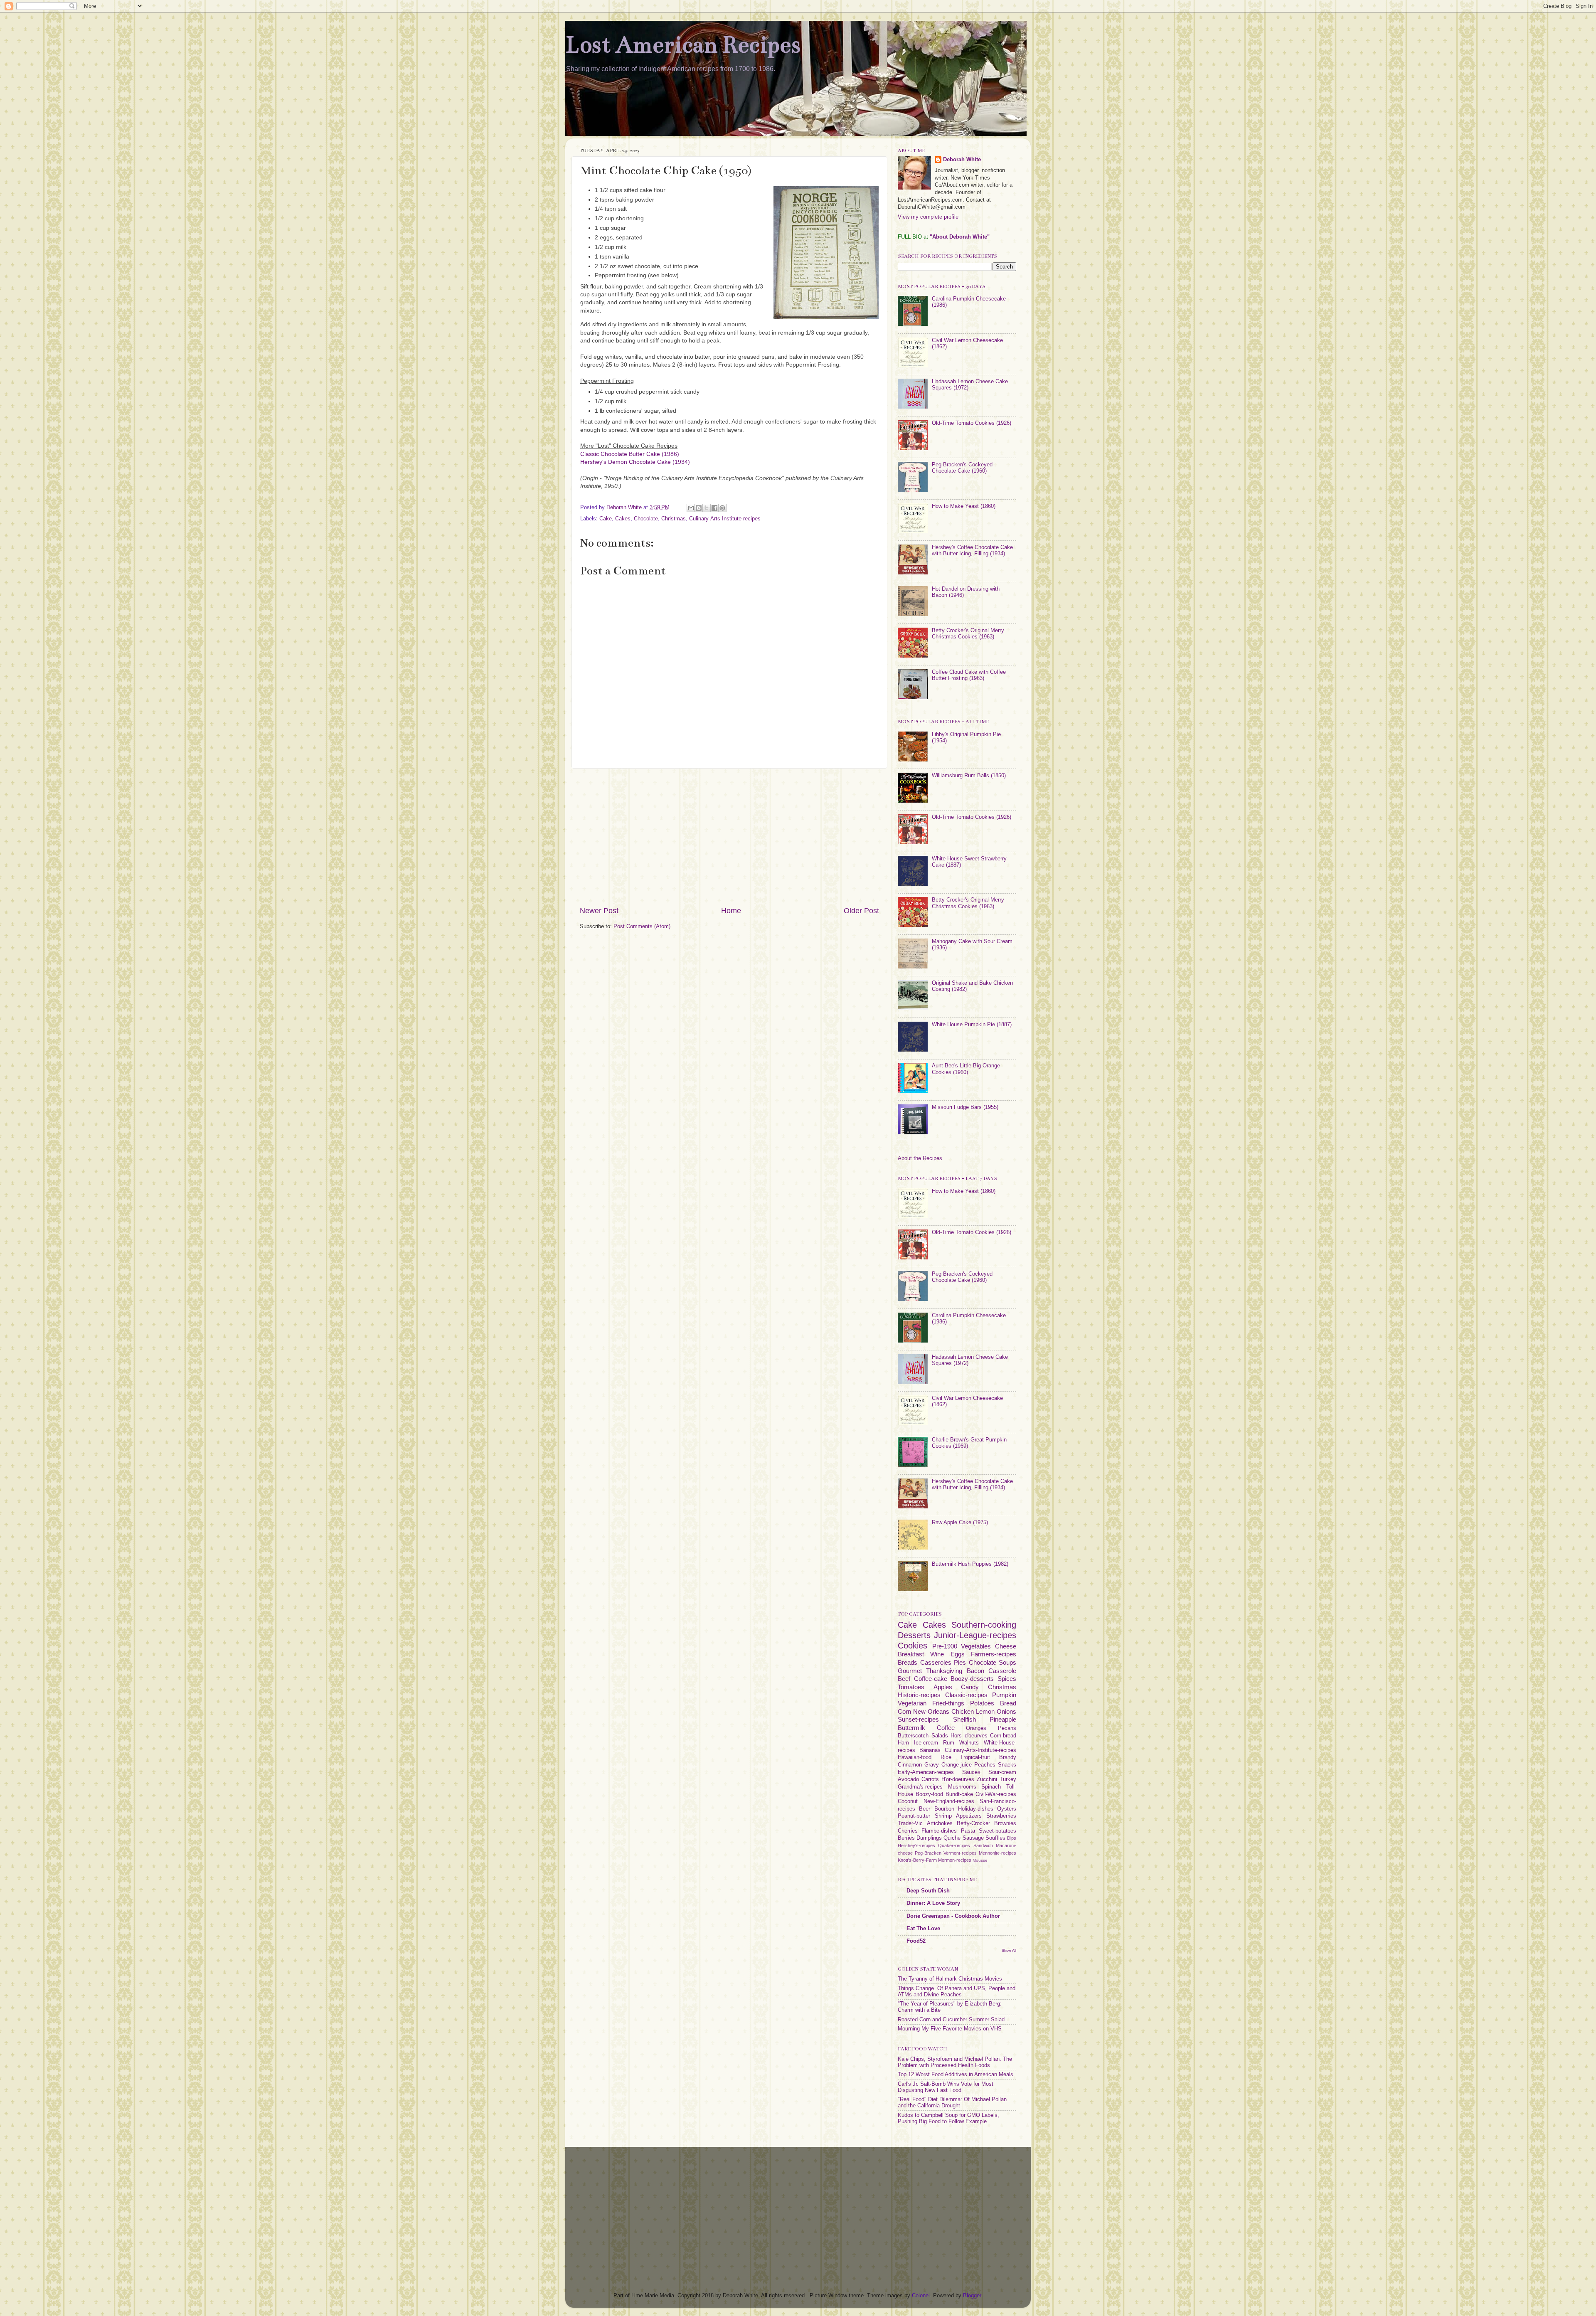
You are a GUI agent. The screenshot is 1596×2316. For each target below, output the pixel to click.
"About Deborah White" (960, 237)
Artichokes (940, 1823)
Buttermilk (911, 1728)
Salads (940, 1736)
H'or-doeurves (958, 1779)
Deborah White (962, 160)
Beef (904, 1679)
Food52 (916, 1941)
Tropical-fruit (975, 1757)
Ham (903, 1743)
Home (731, 911)
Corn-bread (1003, 1736)
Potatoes (982, 1703)
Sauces (971, 1772)
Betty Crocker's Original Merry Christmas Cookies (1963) (968, 634)
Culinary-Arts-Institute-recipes (725, 519)
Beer (925, 1809)
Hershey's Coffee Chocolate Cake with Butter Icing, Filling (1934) (972, 551)
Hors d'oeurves (969, 1736)
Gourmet (910, 1671)
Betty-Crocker (973, 1823)
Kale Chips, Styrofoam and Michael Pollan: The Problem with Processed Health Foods (955, 2062)
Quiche (952, 1838)
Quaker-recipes (954, 1845)
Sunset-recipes (918, 1719)
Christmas (674, 519)
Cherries (908, 1831)
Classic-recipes (966, 1695)
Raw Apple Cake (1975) (960, 1523)
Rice (946, 1757)
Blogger (972, 2296)
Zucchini (987, 1779)
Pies (960, 1662)
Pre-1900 (945, 1646)
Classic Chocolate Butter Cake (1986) (630, 454)
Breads (908, 1662)
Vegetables (976, 1646)
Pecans (1007, 1728)
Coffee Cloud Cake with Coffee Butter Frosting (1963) (969, 675)
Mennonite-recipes (997, 1853)
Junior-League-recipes (975, 1635)
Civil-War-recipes (996, 1794)
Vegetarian (912, 1703)
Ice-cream (926, 1743)
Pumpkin (1004, 1695)
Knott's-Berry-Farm (917, 1860)
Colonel (921, 2296)
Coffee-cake (931, 1679)
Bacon (975, 1671)
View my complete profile (928, 217)
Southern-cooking (984, 1625)
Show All (1009, 1950)
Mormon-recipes (955, 1860)
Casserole (1002, 1671)
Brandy (1008, 1757)
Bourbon (944, 1809)
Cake (606, 519)
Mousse (980, 1860)
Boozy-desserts (972, 1679)
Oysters (1007, 1809)
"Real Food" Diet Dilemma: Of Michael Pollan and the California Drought (952, 2103)
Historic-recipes (919, 1695)
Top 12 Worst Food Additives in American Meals (956, 2075)
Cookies (913, 1646)
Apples (943, 1687)
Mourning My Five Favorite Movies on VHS (950, 2029)
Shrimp (943, 1816)
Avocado (908, 1779)
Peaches (985, 1765)
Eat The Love (923, 1929)
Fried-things (948, 1703)
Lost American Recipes (683, 45)
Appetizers (969, 1816)
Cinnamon (910, 1765)
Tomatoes (911, 1687)
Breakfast (911, 1654)
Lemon (985, 1711)
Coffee (946, 1728)
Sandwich (983, 1845)
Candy (970, 1687)
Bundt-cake (959, 1794)
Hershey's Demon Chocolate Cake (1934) (635, 462)
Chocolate (646, 519)
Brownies (1005, 1823)
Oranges (976, 1728)
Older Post (861, 911)
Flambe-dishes (939, 1831)
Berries (906, 1838)
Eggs (958, 1654)
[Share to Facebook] (714, 508)
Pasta (968, 1831)
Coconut (908, 1801)
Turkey (1008, 1779)
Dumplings (929, 1838)
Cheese (1006, 1646)
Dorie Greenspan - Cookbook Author (953, 1916)
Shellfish (964, 1719)
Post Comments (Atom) (642, 926)
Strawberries (1001, 1816)
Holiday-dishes (976, 1809)
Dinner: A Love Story (933, 1903)
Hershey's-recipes (916, 1845)
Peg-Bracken (928, 1853)
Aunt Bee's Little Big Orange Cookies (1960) (966, 1069)
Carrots (930, 1779)
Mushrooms (962, 1787)
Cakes (623, 519)
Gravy (932, 1765)
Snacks (1007, 1765)
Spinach (991, 1787)
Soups (1007, 1662)
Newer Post (599, 911)
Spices (1007, 1679)
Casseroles (936, 1662)
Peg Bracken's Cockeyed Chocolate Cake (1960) (962, 468)
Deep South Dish (928, 1891)
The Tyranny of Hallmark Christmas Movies (950, 1979)
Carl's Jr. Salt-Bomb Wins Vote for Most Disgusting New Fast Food (946, 2087)
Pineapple (1003, 1719)
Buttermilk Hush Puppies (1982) (970, 1564)
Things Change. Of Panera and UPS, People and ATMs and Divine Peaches (957, 1992)
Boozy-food (929, 1794)
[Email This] (691, 508)
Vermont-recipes (960, 1853)
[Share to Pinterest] (722, 508)
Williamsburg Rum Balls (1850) (969, 776)
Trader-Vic (910, 1823)
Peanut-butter (914, 1816)
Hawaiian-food (915, 1757)
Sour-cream (1002, 1772)
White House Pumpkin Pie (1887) (972, 1025)
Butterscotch (913, 1736)
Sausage (973, 1838)
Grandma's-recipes (920, 1787)
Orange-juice (957, 1765)
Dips (1012, 1838)
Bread (1008, 1703)
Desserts (914, 1635)
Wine (937, 1654)
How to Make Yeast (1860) (964, 506)
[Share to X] (707, 508)
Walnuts (969, 1743)
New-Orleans (931, 1711)
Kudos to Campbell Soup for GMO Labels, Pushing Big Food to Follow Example (948, 2118)
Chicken (963, 1711)
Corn (904, 1711)
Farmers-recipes (994, 1654)
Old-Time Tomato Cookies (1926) (972, 423)
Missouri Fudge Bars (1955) (965, 1107)
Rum (949, 1743)
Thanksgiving (944, 1671)
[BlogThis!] (699, 508)
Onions (1006, 1711)
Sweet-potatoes (997, 1831)
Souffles (995, 1838)
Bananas (930, 1750)
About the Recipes (920, 1158)
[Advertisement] (729, 837)
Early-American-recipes (926, 1772)
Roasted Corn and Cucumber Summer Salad (951, 2020)
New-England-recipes (949, 1801)
